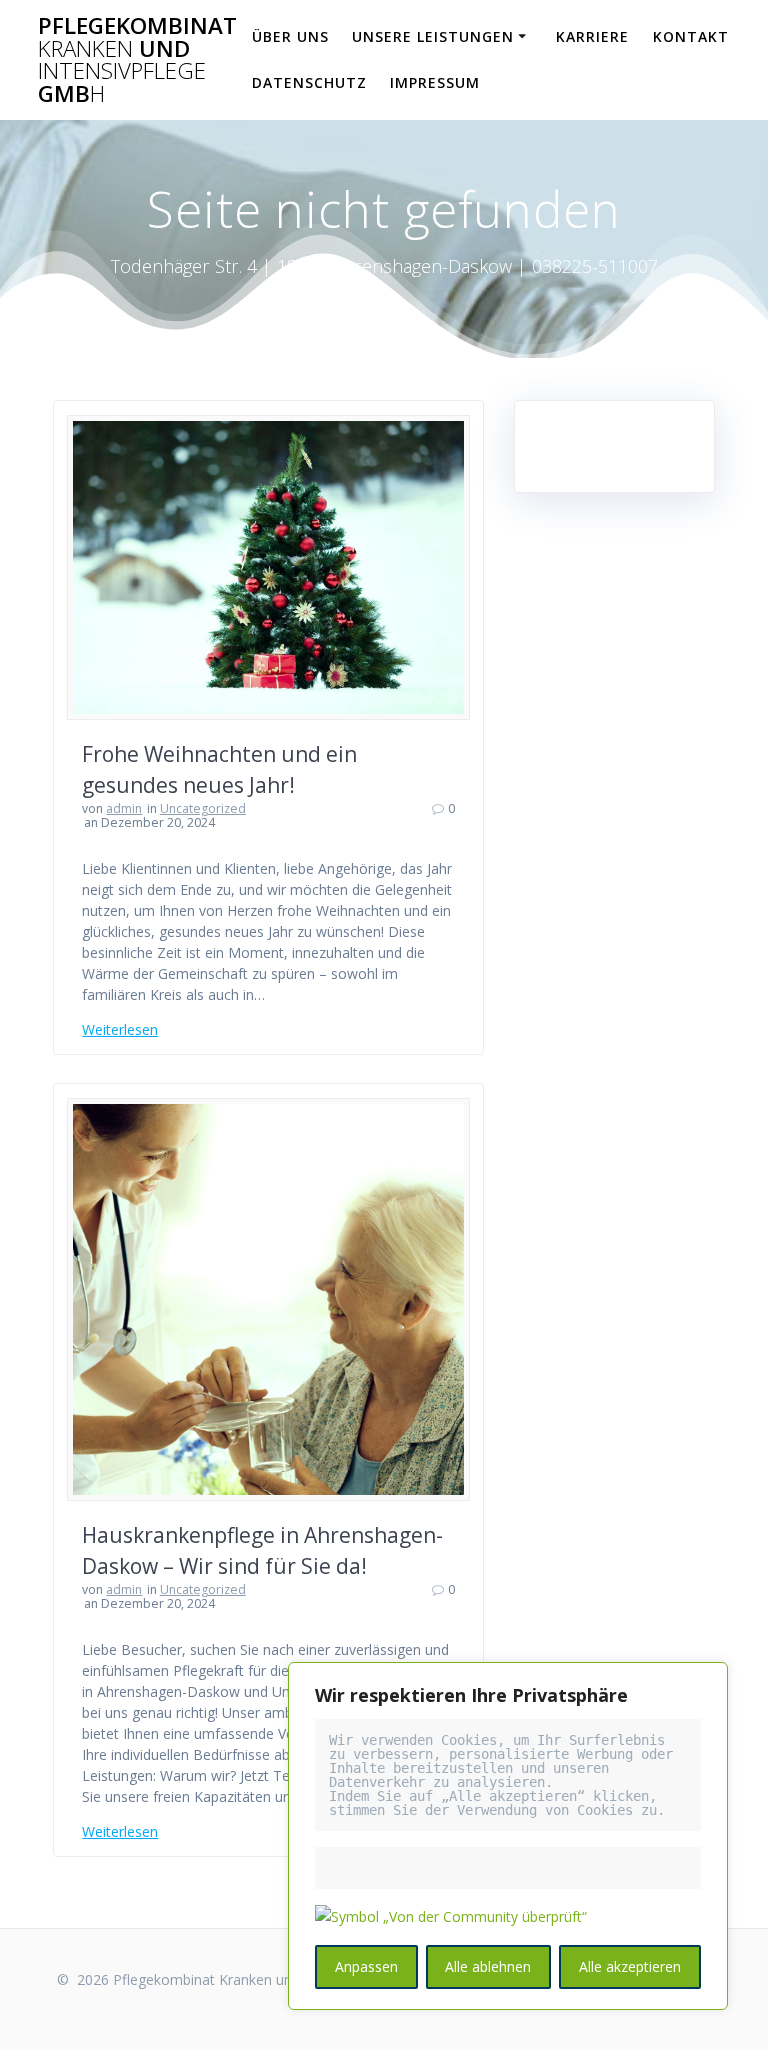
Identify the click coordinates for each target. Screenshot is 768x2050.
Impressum (435, 82)
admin (124, 808)
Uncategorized (203, 808)
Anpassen (366, 1966)
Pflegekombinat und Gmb (137, 60)
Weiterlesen (120, 1029)
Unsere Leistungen (433, 36)
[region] (508, 1836)
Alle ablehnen (488, 1966)
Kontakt (691, 36)
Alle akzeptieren (630, 1966)
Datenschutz (309, 82)
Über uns (290, 36)
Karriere (592, 36)
